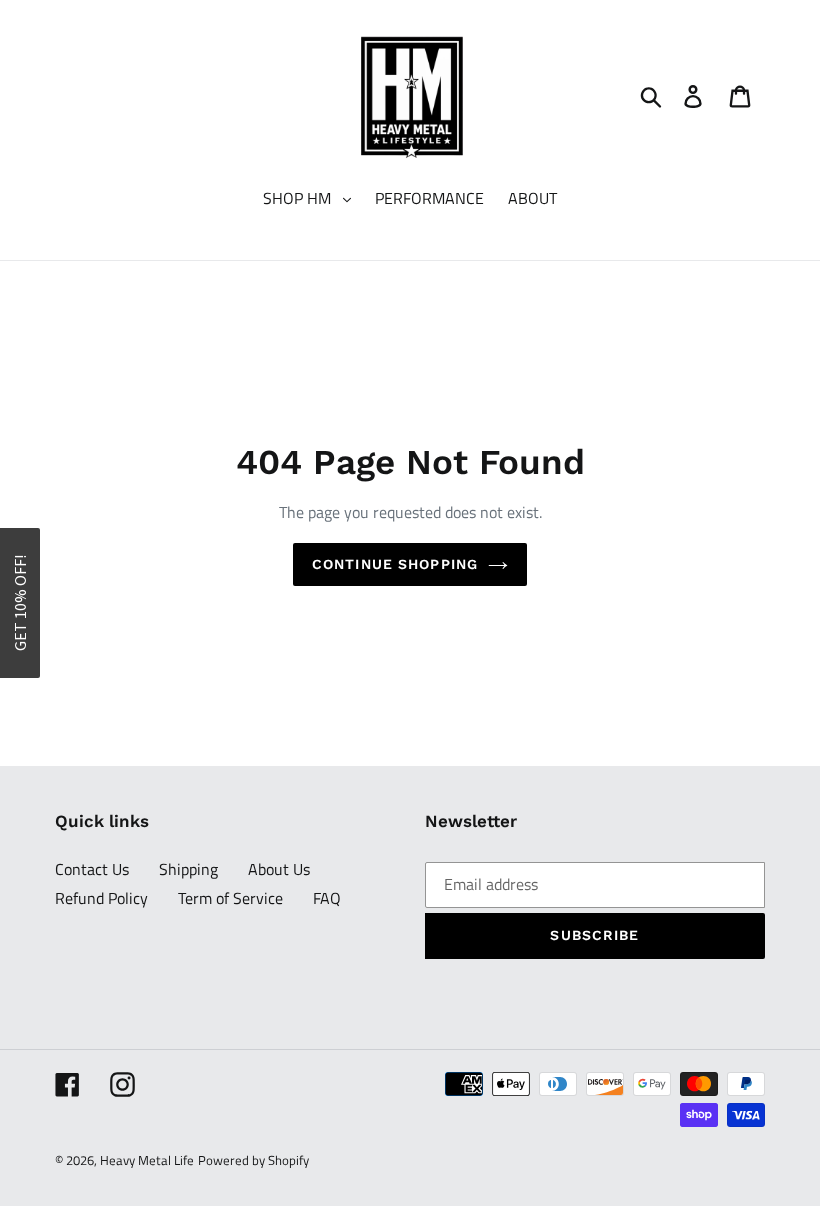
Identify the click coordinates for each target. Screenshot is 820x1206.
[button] (20, 603)
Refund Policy (101, 898)
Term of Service (230, 898)
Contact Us (92, 869)
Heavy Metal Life (147, 1160)
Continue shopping (395, 564)
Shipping (188, 869)
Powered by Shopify (253, 1160)
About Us (279, 869)
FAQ (327, 898)
